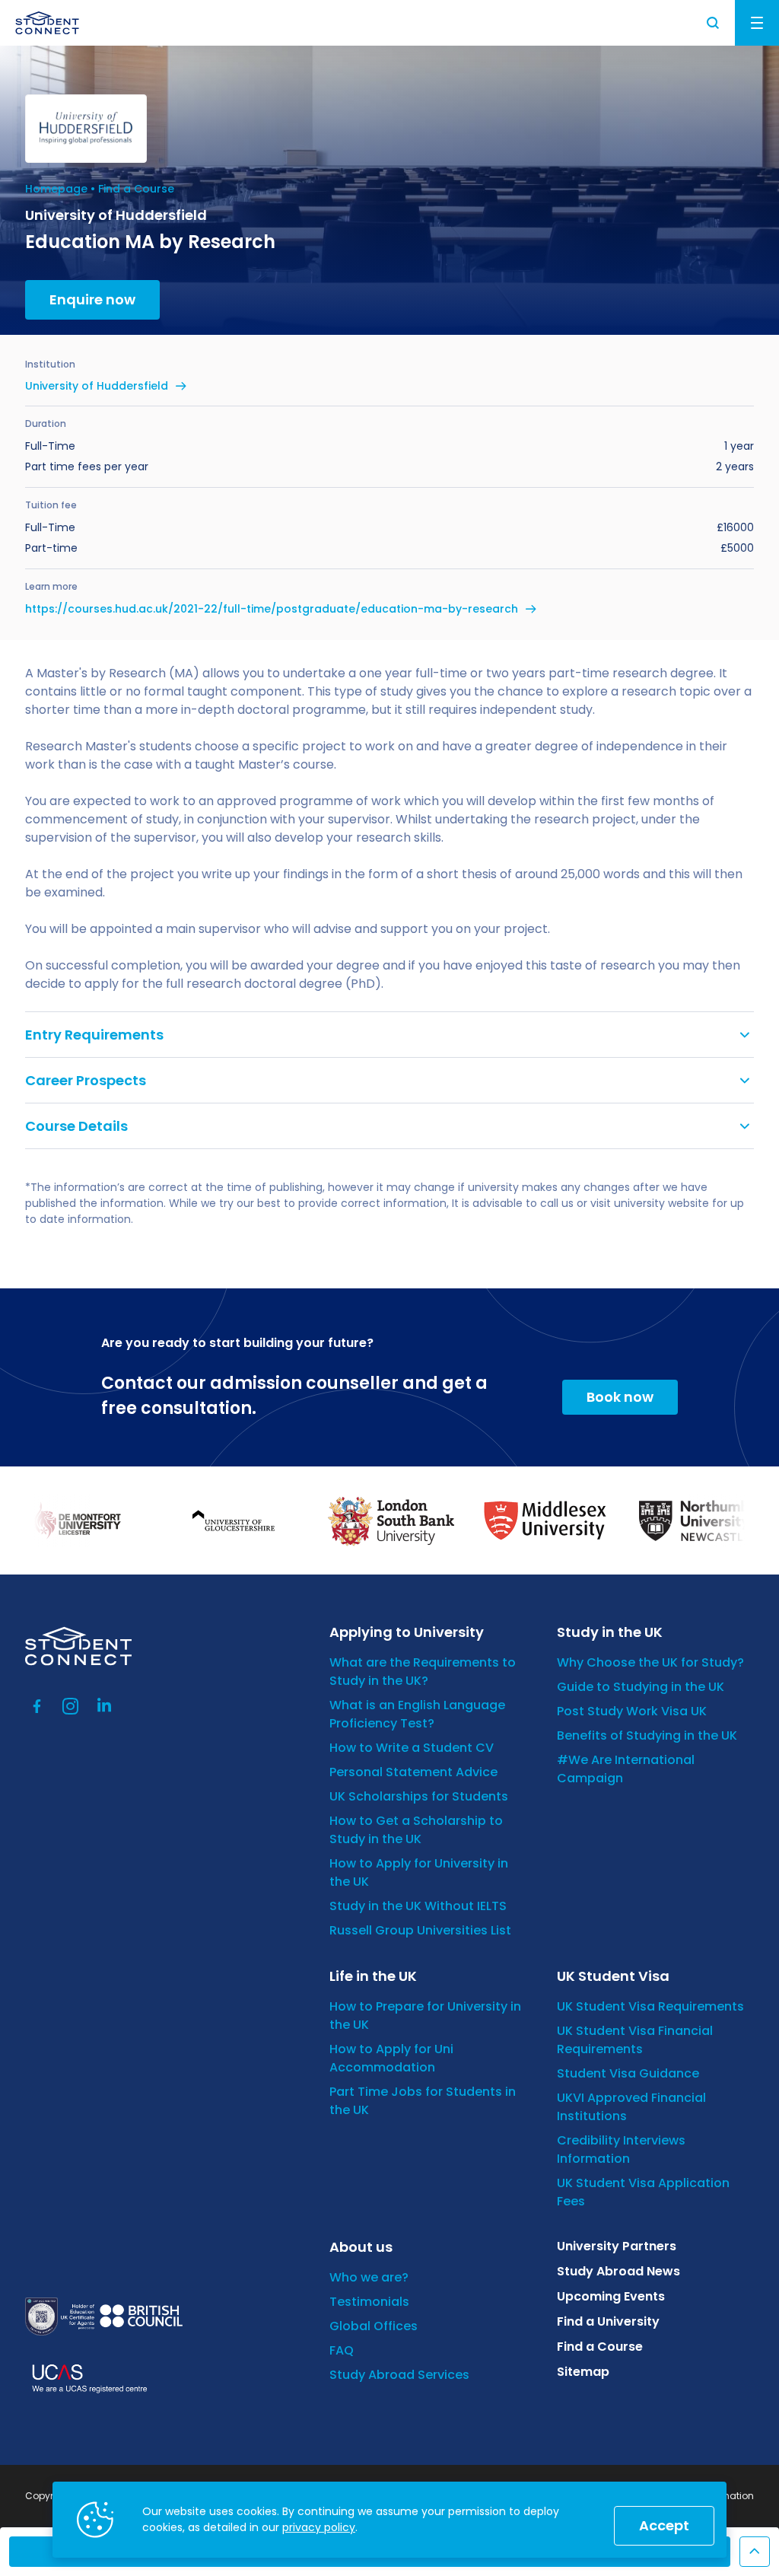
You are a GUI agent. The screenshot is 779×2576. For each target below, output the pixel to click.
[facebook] (37, 1706)
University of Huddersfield (97, 386)
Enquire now (92, 299)
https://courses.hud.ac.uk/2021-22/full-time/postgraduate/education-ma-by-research (272, 609)
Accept (664, 2525)
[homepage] (47, 23)
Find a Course (136, 189)
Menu (757, 23)
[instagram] (71, 1706)
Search (714, 23)
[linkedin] (104, 1706)
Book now (620, 1397)
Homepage (56, 189)
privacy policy (319, 2527)
